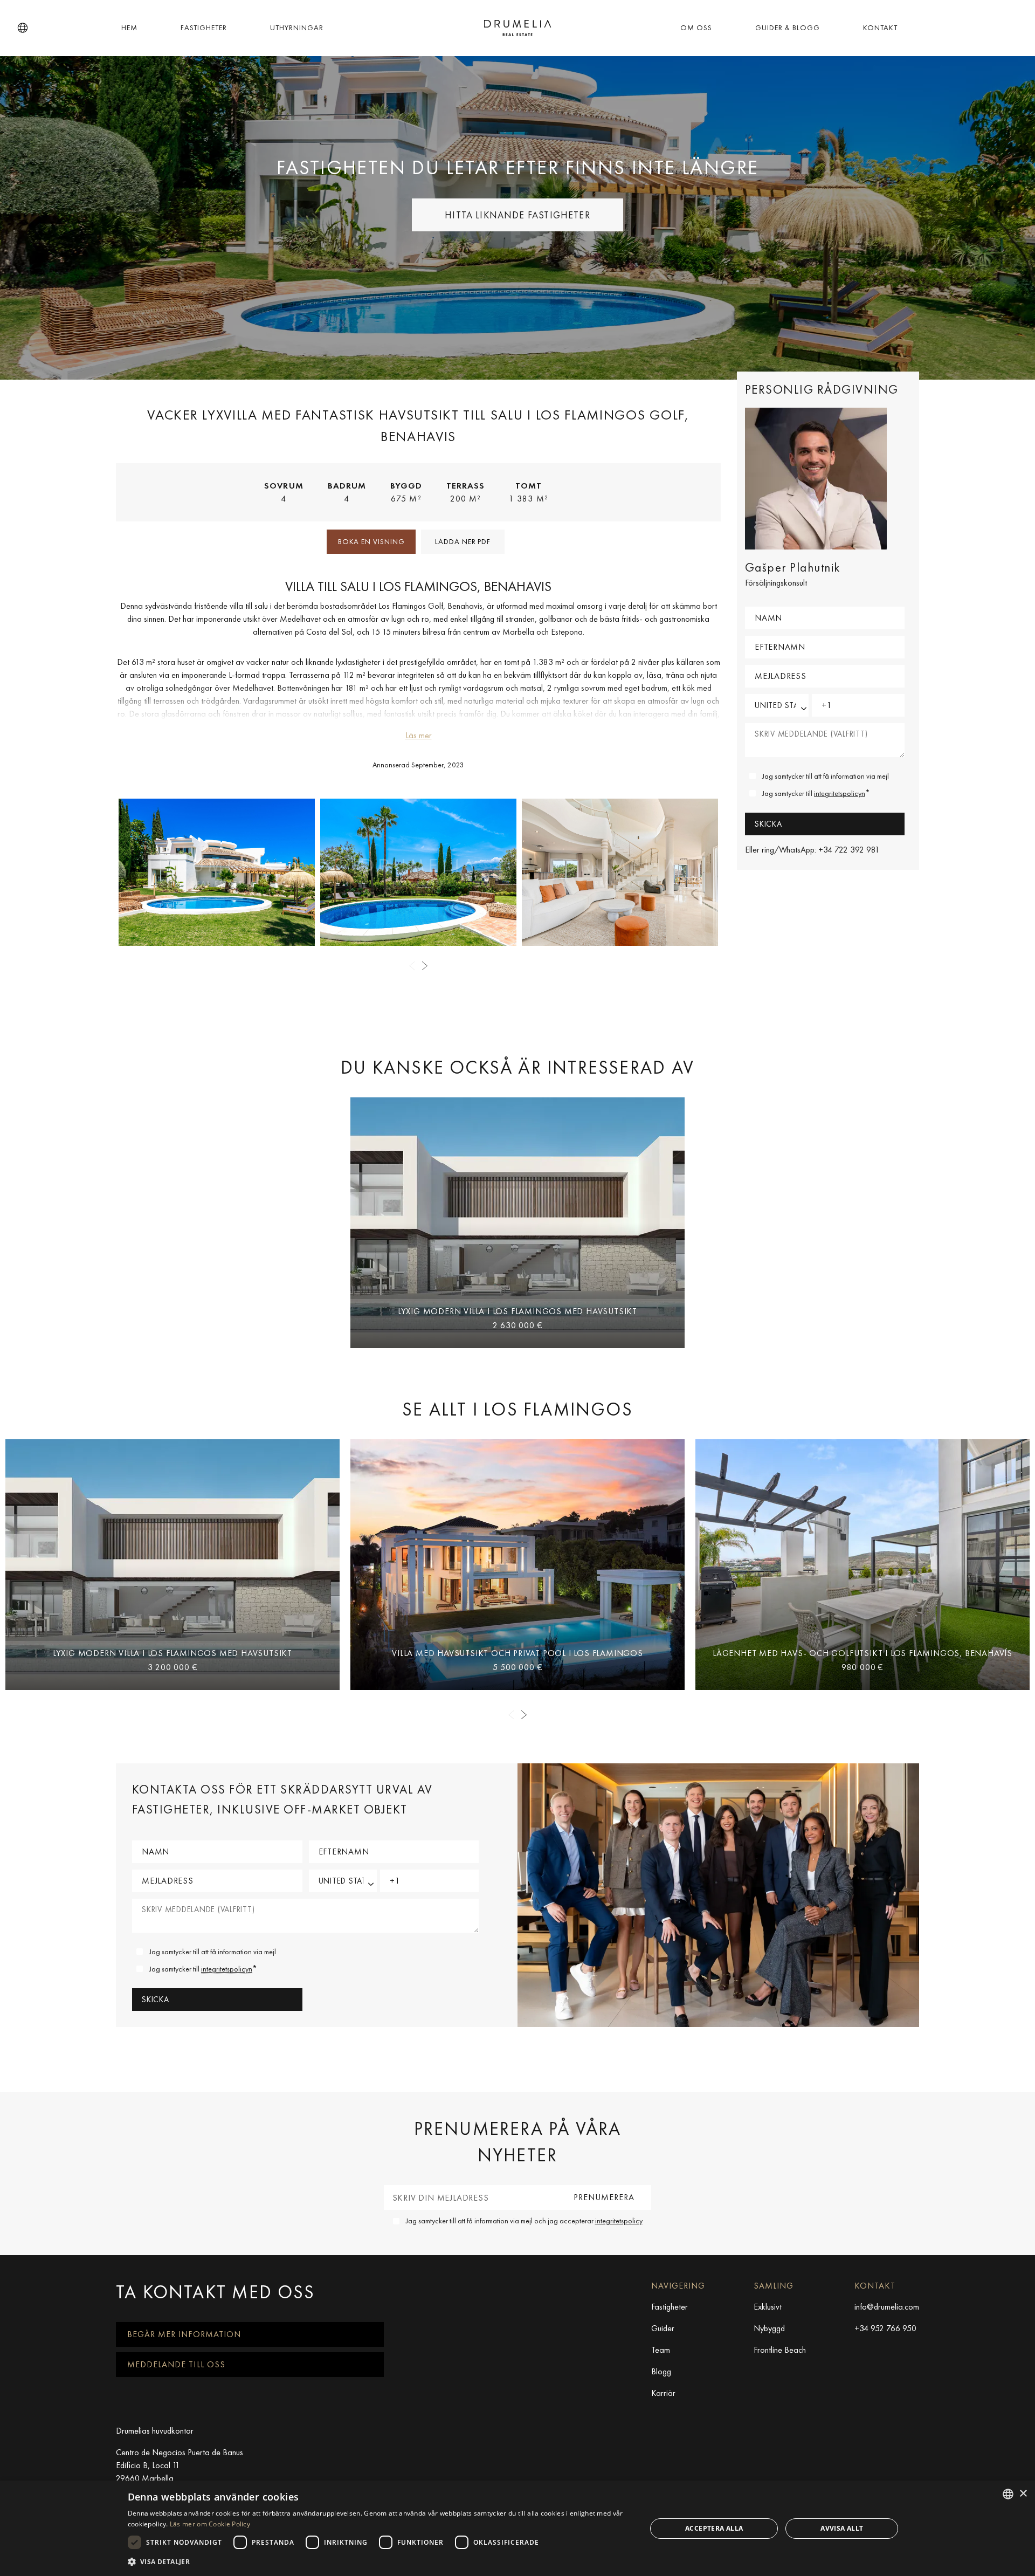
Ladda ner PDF (463, 541)
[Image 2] (620, 872)
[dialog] (517, 2528)
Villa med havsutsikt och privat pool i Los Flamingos (517, 1653)
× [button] (1023, 2494)
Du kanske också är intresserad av (517, 1067)
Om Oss (696, 28)
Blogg (661, 2371)
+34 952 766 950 (885, 2328)
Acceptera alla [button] (714, 2528)
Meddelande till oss (176, 2364)
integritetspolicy (619, 2221)
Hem (129, 28)
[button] (23, 28)
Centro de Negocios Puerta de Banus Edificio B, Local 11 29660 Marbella (180, 2465)
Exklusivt (768, 2307)
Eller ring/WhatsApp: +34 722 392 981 (812, 850)
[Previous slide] (412, 966)
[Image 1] (418, 872)
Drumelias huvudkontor (155, 2431)
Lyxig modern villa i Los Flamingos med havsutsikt (517, 1311)
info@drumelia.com (887, 2307)
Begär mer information (184, 2334)
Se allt (517, 1409)
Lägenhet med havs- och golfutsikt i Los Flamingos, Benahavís (862, 1653)
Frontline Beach (780, 2350)
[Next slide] (425, 966)
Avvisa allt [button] (842, 2528)
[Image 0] (217, 872)
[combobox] (1008, 2494)
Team (661, 2350)
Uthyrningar (297, 28)
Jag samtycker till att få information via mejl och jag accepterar (524, 2221)
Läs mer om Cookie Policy (210, 2524)
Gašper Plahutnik (793, 567)
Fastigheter (204, 28)
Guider (663, 2328)
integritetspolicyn (840, 793)
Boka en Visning (371, 541)
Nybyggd (769, 2328)
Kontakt (880, 28)
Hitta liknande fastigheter (517, 215)
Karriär (663, 2393)
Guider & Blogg (788, 28)
